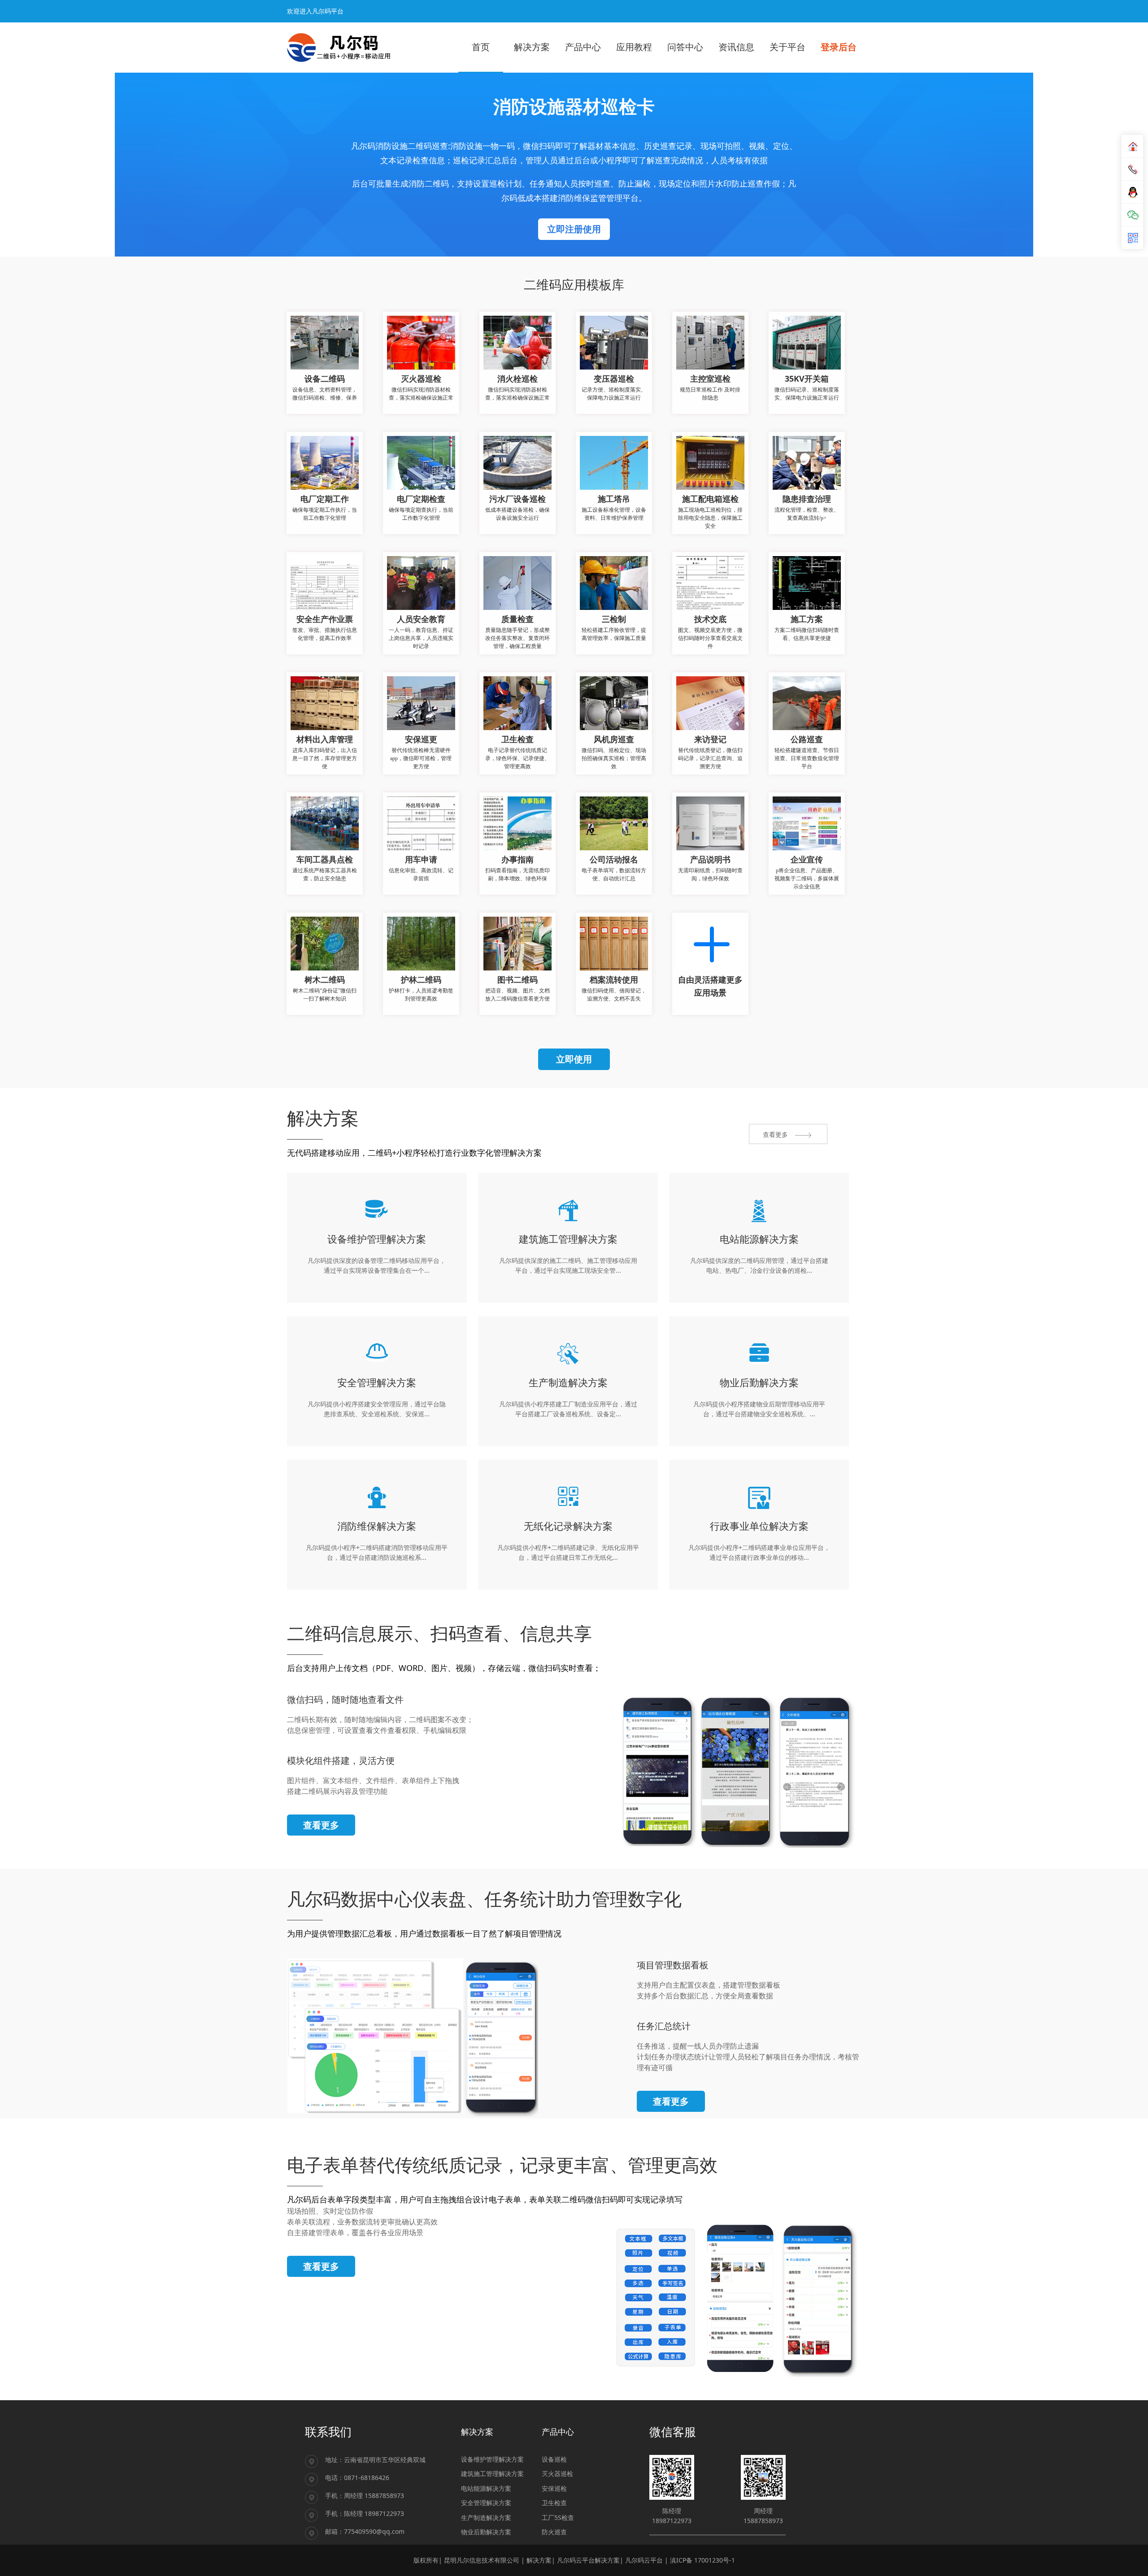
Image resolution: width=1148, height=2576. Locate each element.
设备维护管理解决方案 (492, 2459)
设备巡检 (554, 2459)
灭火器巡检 (557, 2474)
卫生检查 (554, 2503)
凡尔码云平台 (644, 2560)
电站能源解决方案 (486, 2488)
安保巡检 (554, 2488)
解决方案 (539, 2560)
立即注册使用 (574, 229)
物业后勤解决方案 (486, 2532)
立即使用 (574, 1059)
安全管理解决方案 (486, 2503)
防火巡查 (554, 2532)
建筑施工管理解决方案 (492, 2474)
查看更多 (321, 1825)
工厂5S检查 (558, 2517)
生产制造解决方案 (486, 2517)
